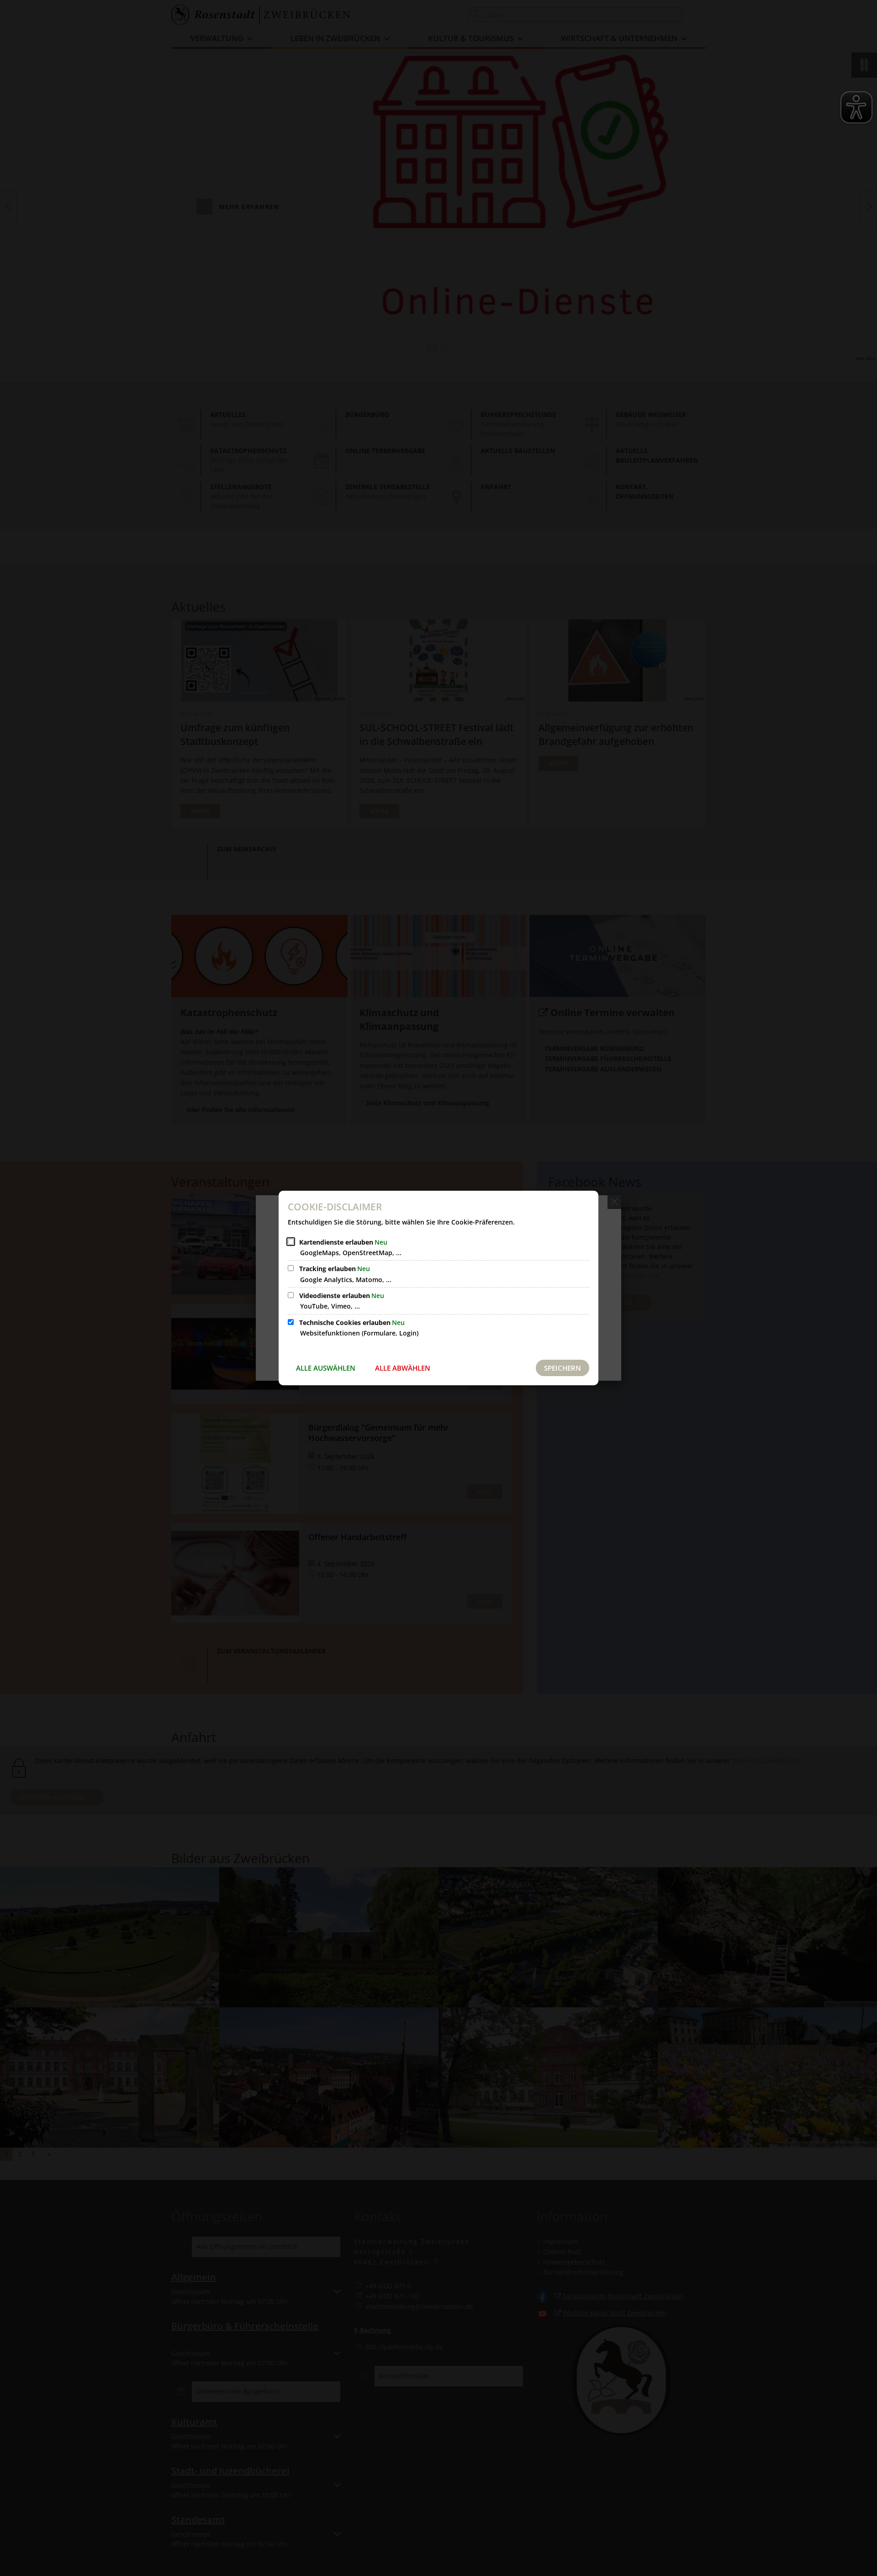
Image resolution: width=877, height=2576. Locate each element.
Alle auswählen (326, 1368)
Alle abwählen (403, 1368)
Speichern (563, 1368)
